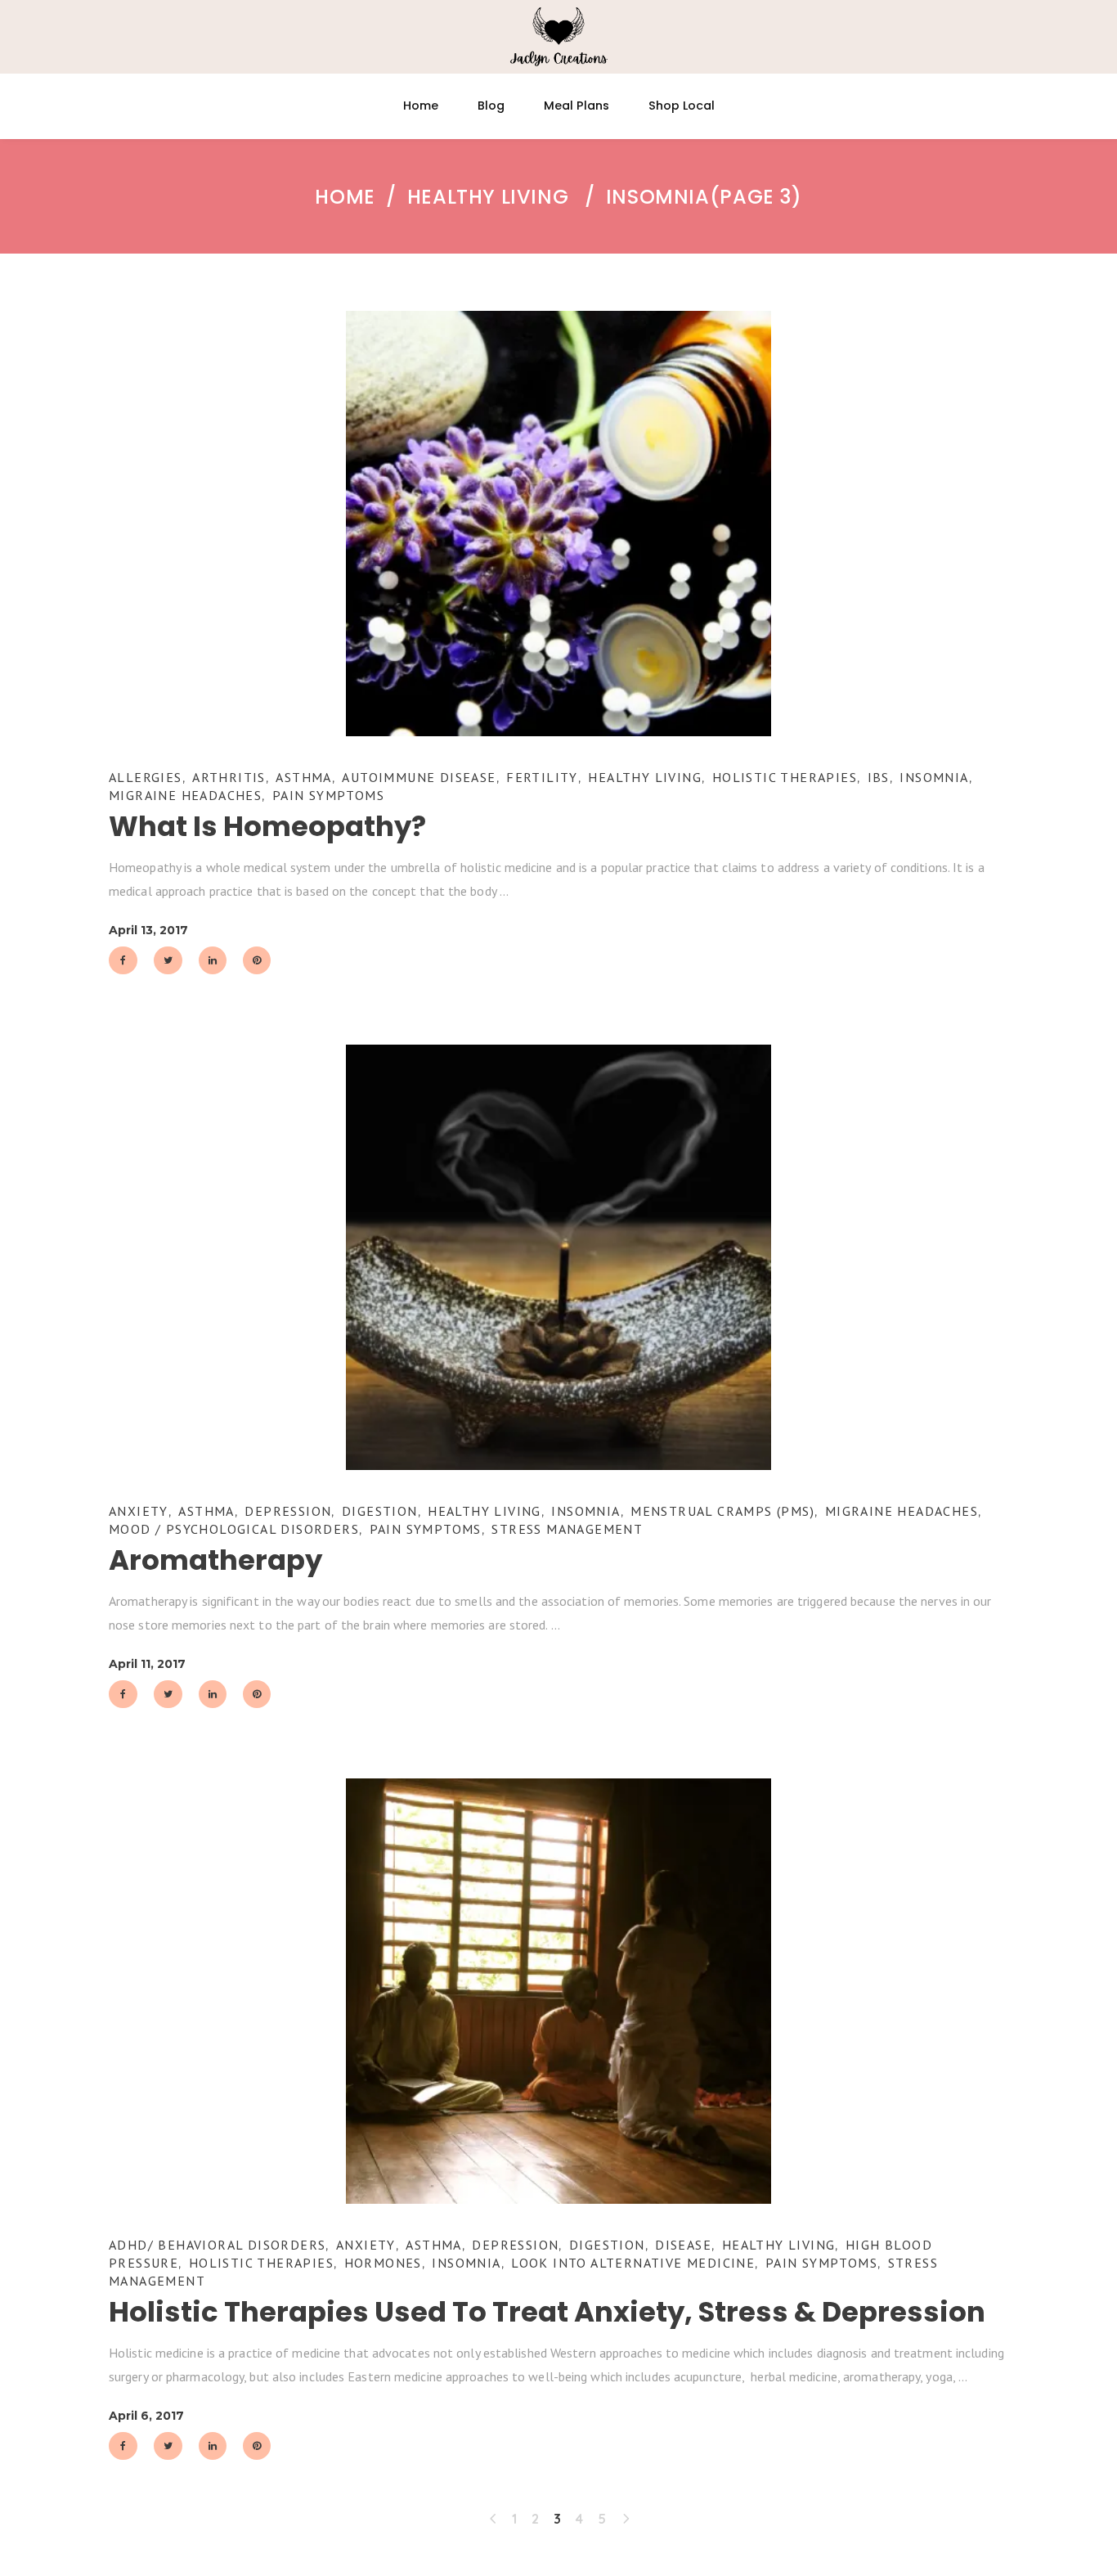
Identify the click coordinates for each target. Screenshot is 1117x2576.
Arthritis (229, 777)
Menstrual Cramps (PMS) (722, 1511)
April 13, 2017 (148, 930)
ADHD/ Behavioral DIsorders (217, 2245)
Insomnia (934, 777)
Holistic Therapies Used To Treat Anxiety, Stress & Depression (547, 2312)
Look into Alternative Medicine (633, 2263)
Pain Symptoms (328, 795)
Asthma (303, 777)
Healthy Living (488, 197)
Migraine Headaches (185, 795)
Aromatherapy (215, 1560)
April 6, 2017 (146, 2416)
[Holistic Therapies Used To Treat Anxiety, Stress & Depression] (558, 1991)
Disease (683, 2245)
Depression (288, 1511)
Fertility (542, 777)
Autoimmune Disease (419, 777)
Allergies (146, 777)
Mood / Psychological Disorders (234, 1529)
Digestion (380, 1511)
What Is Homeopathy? (267, 826)
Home (345, 197)
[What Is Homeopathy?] (558, 524)
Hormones (383, 2263)
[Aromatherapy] (558, 1257)
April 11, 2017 (147, 1664)
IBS (879, 777)
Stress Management (567, 1529)
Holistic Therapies (785, 777)
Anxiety (139, 1511)
